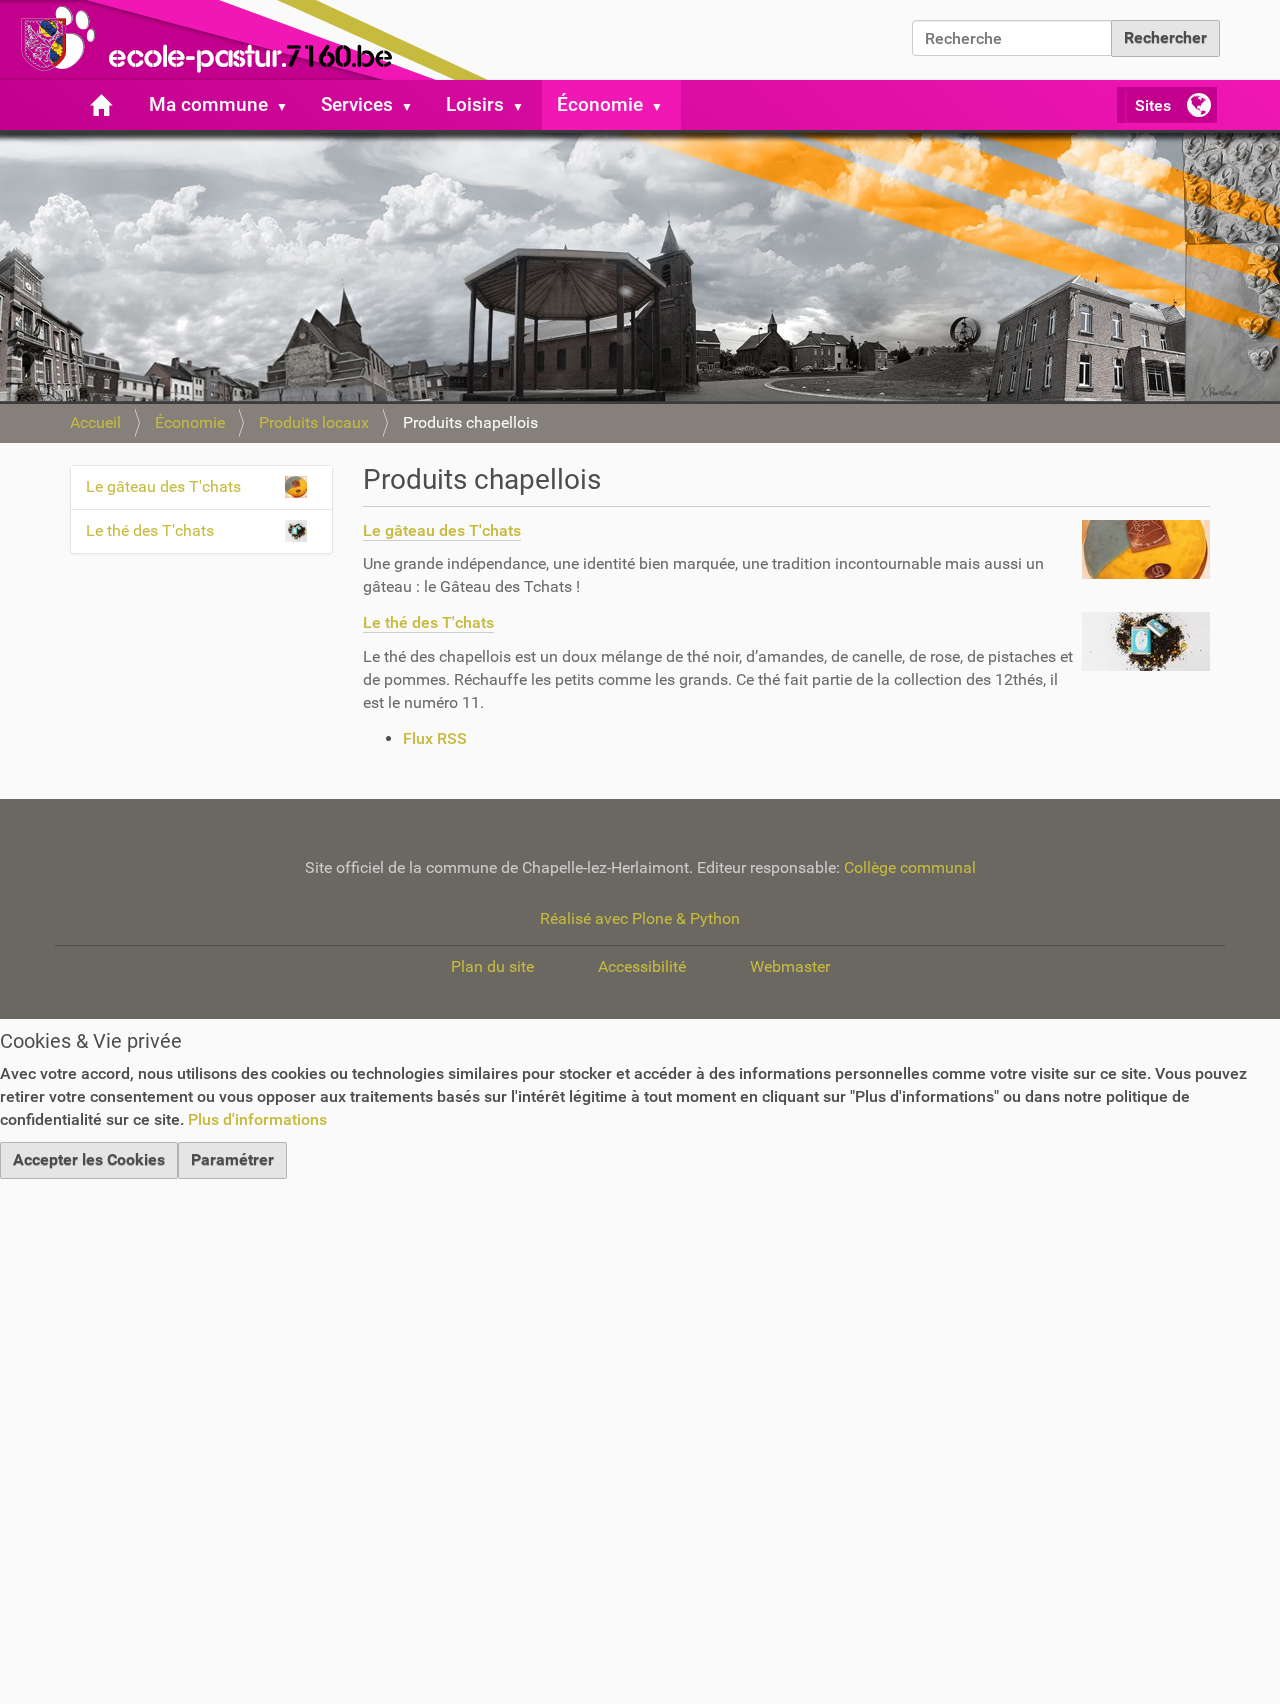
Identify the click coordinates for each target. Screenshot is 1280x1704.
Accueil (95, 422)
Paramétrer (232, 1159)
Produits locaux (314, 422)
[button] (290, 105)
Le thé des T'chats (428, 622)
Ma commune (208, 104)
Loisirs (475, 104)
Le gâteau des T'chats (442, 530)
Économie (600, 104)
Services (357, 104)
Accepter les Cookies (89, 1159)
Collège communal (910, 867)
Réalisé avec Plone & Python (640, 918)
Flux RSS (435, 738)
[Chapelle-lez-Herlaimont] (250, 40)
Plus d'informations (257, 1119)
